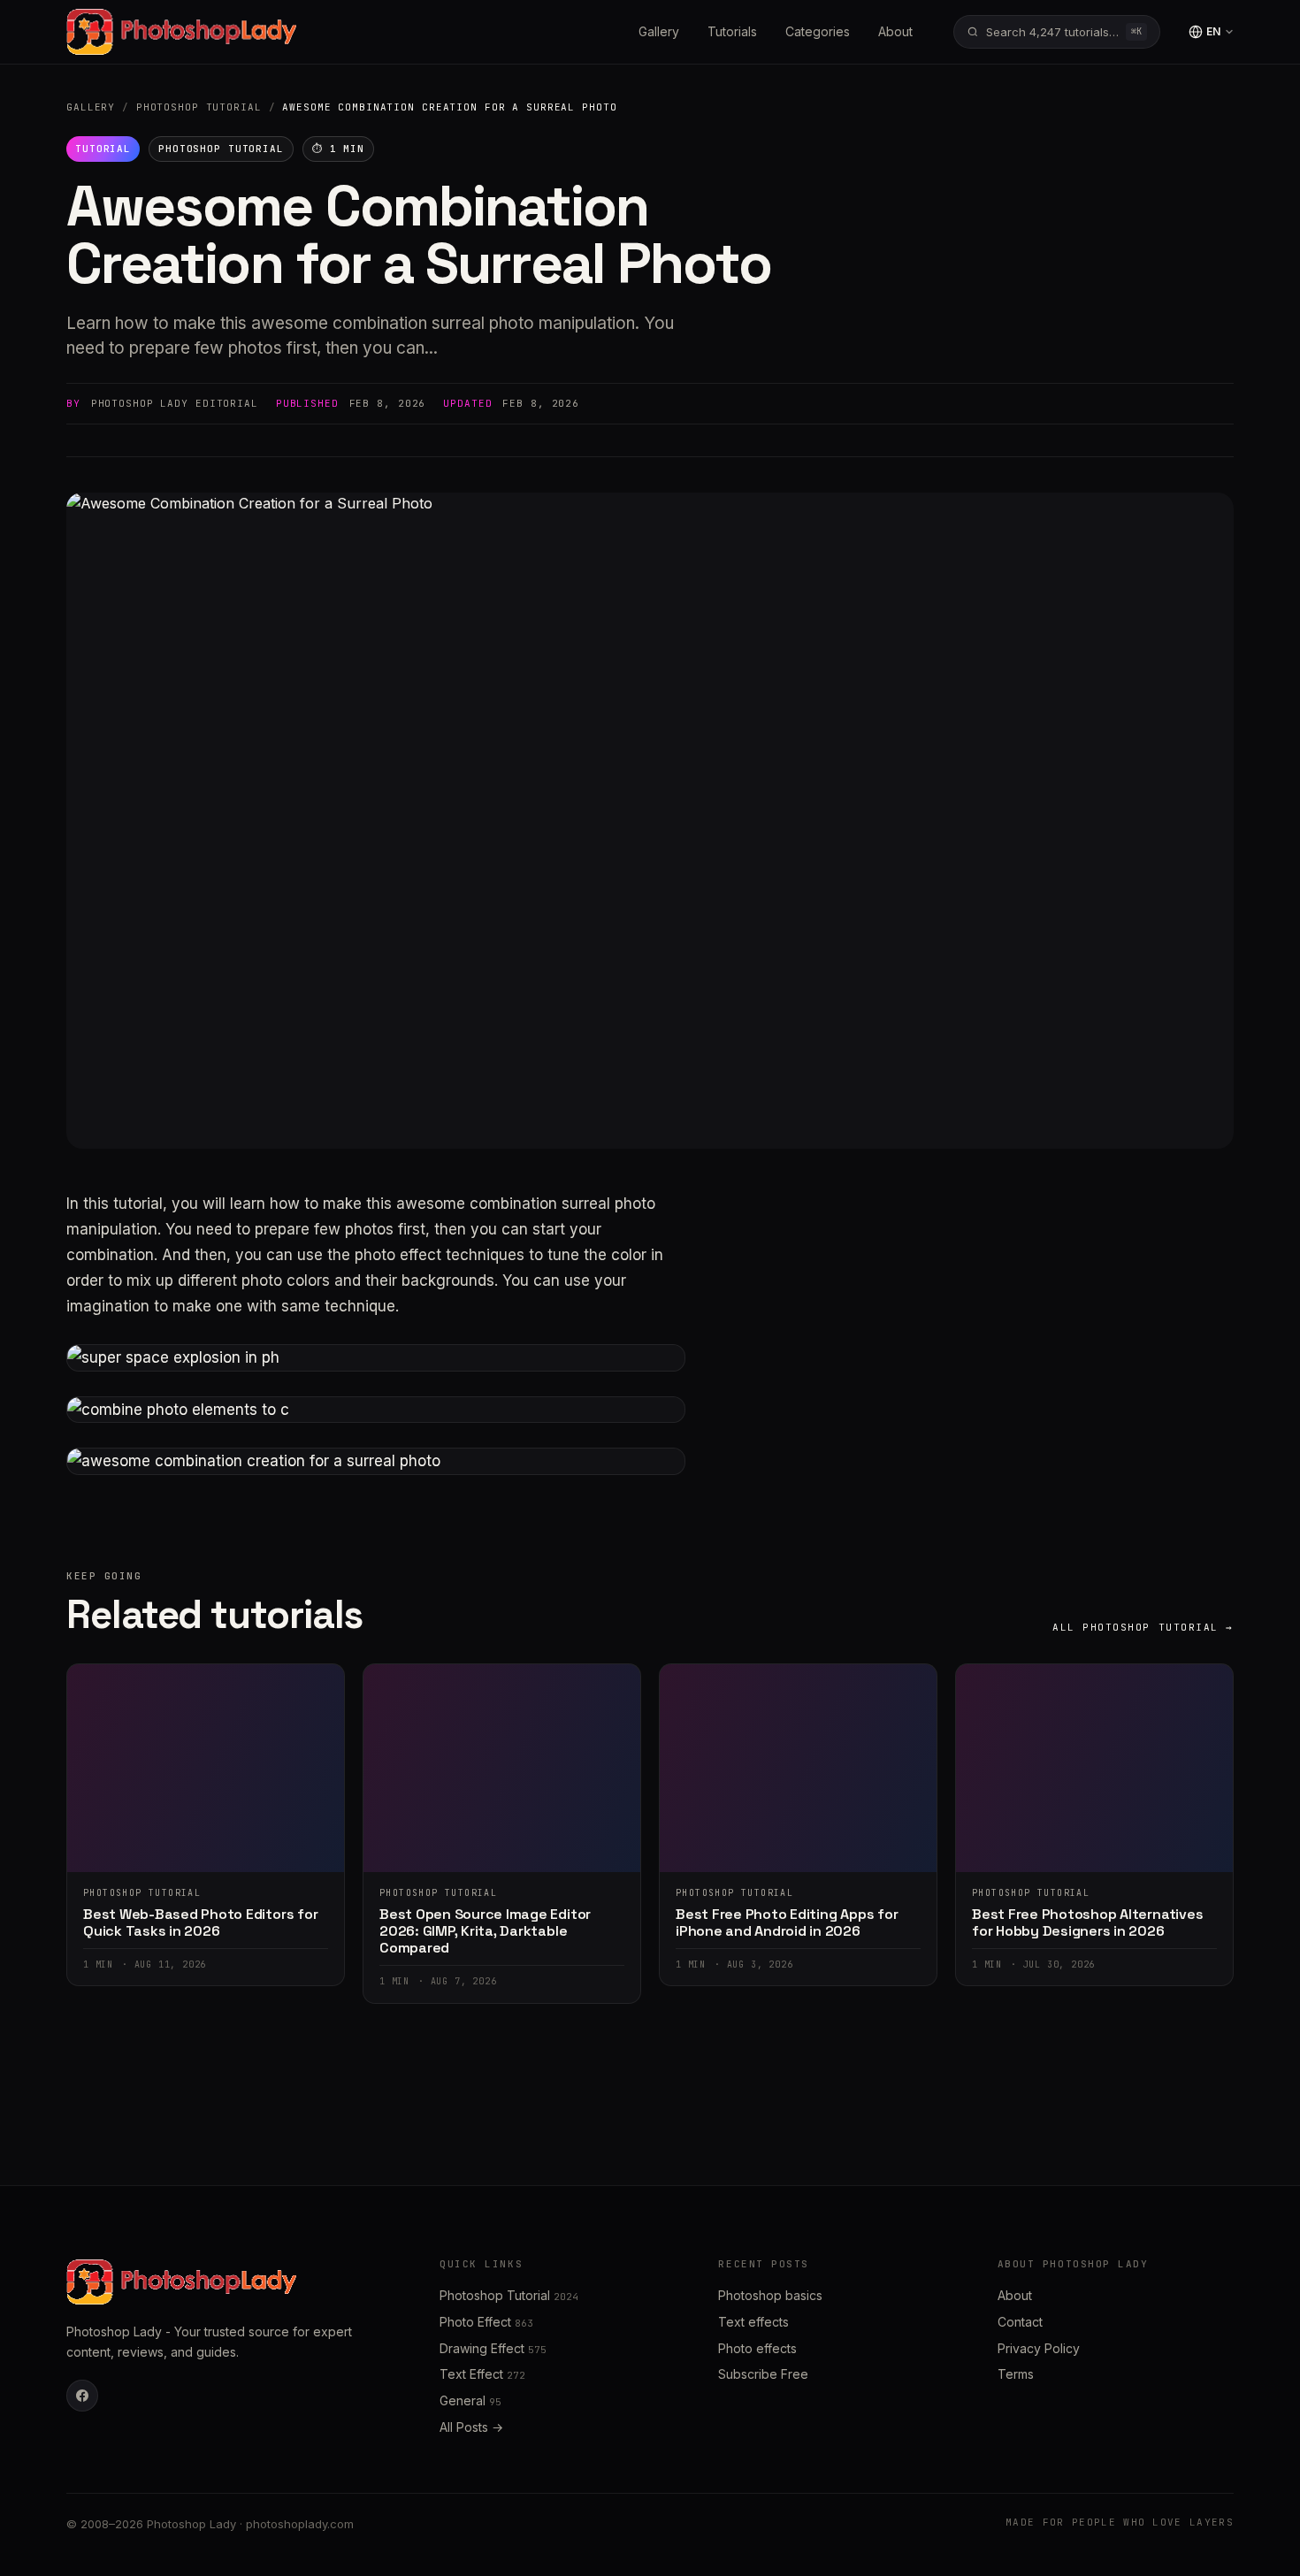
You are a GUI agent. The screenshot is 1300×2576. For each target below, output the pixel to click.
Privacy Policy (1039, 2348)
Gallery (659, 31)
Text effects (753, 2322)
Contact (1020, 2322)
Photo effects (757, 2348)
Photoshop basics (770, 2295)
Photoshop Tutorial (199, 107)
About (895, 31)
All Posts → (471, 2427)
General (470, 2400)
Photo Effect (486, 2322)
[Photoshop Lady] (181, 32)
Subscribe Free (763, 2374)
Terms (1016, 2374)
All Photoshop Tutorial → (1143, 1627)
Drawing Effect (493, 2348)
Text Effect (482, 2374)
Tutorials (732, 31)
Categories (818, 31)
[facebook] (82, 2396)
